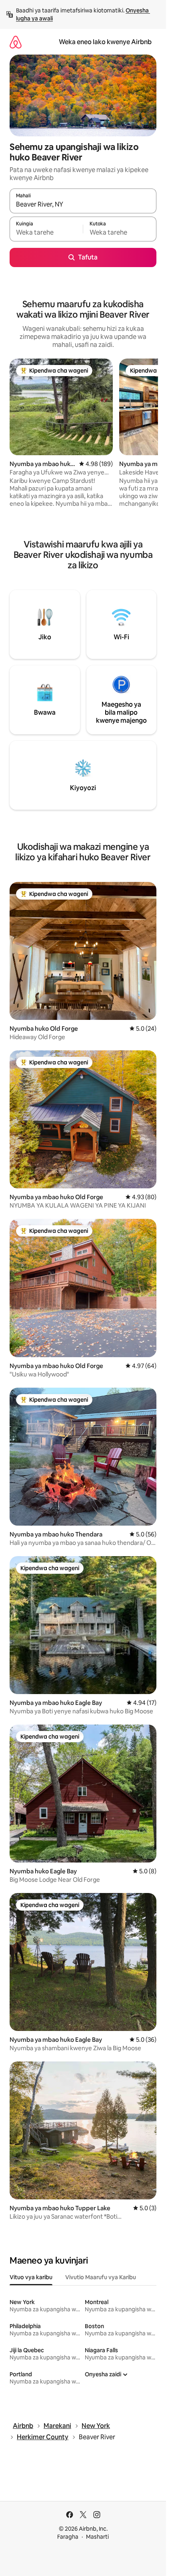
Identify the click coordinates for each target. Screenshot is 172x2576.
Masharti (97, 2537)
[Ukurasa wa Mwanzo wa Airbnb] (16, 42)
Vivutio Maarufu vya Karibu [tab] (101, 2277)
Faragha (68, 2537)
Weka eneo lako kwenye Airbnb (105, 42)
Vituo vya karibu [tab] (31, 2277)
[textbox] (46, 233)
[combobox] (83, 205)
